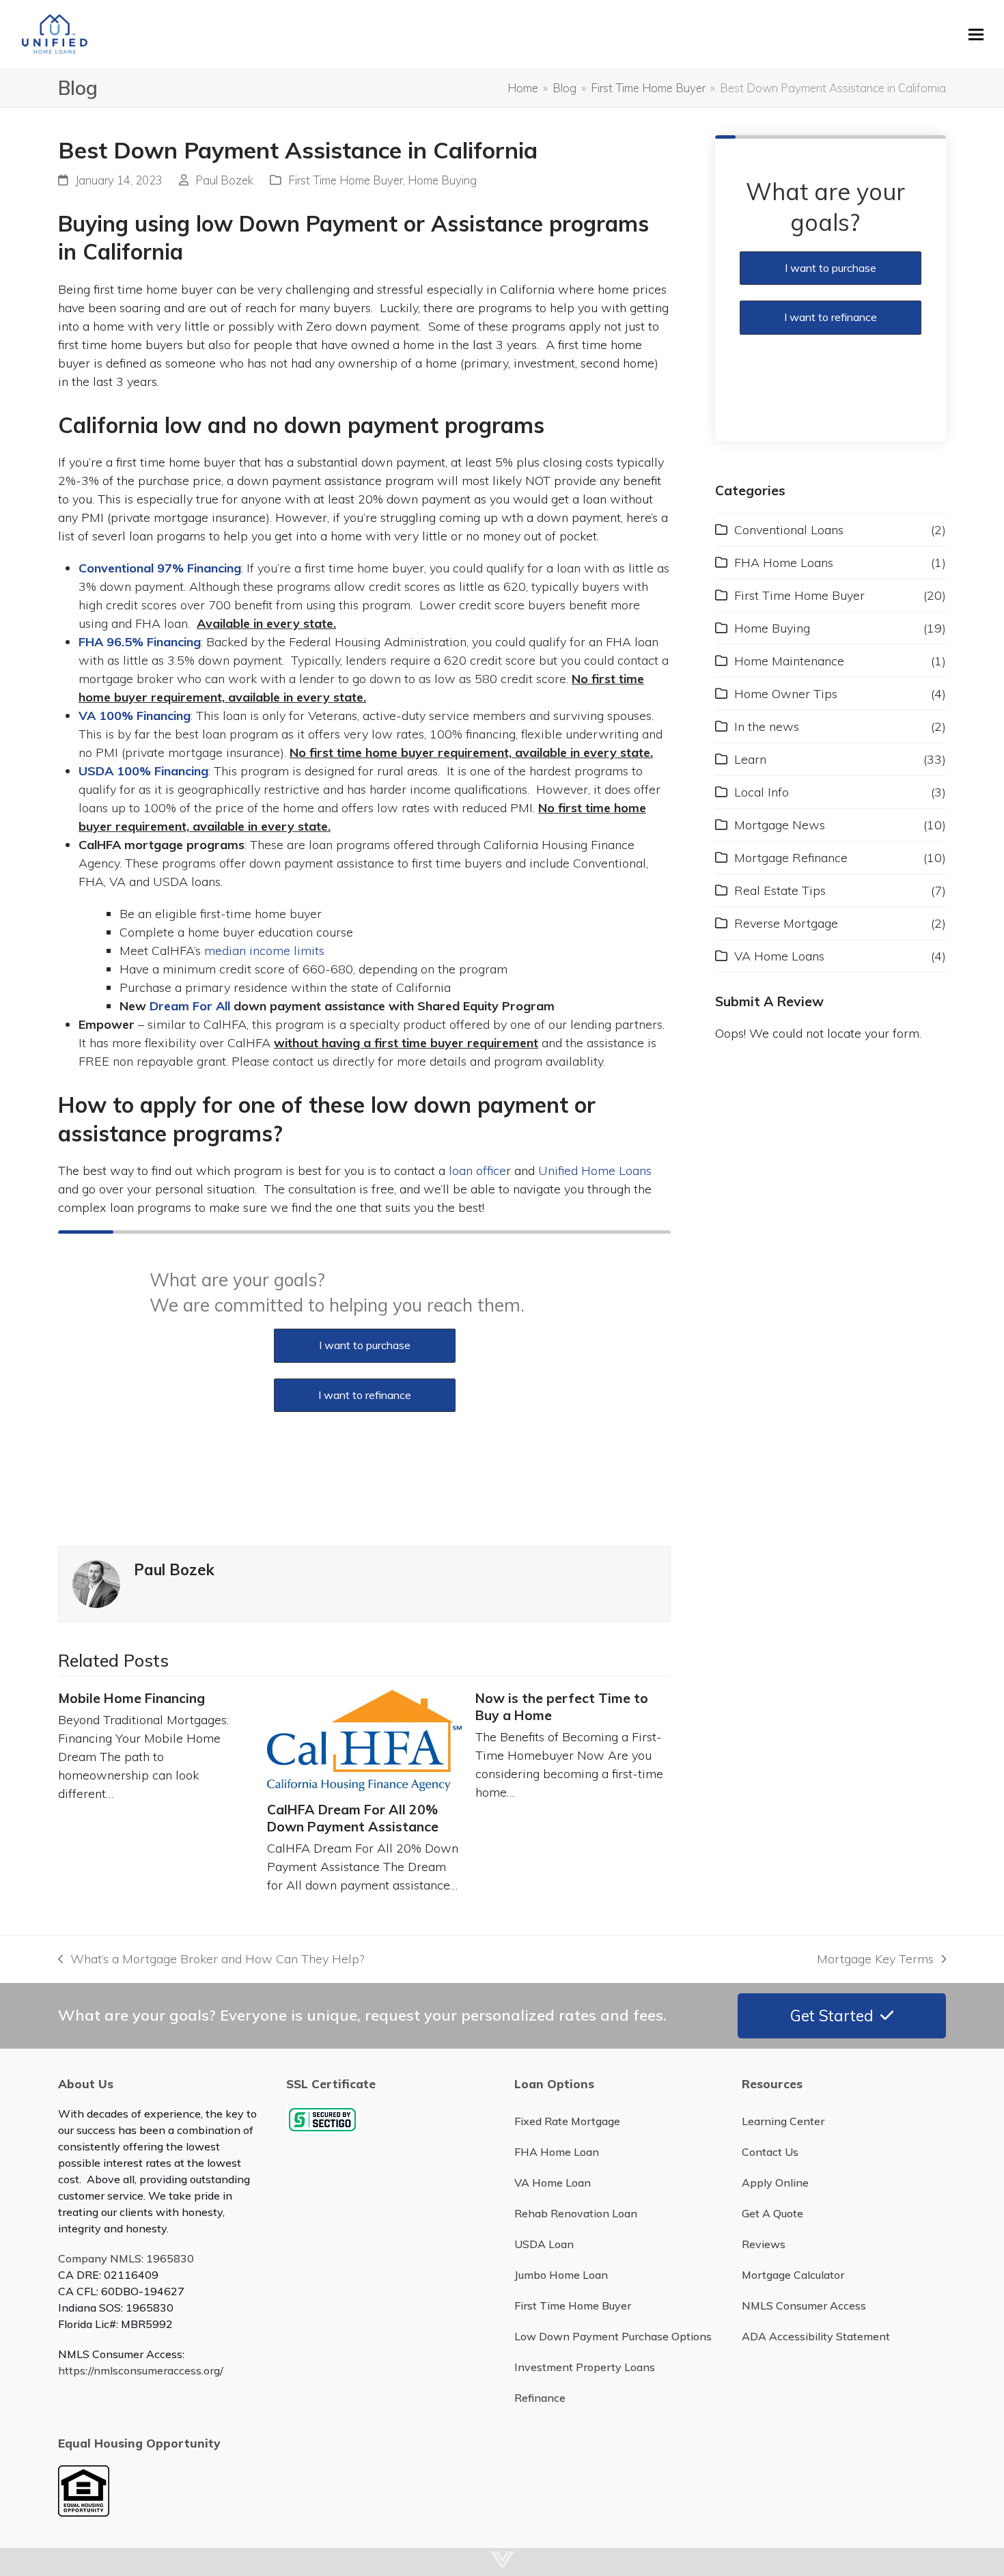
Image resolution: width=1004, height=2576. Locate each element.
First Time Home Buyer (346, 180)
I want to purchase (365, 1345)
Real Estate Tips (780, 890)
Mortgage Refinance (791, 858)
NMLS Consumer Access (804, 2305)
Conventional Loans (789, 530)
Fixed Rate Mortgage (567, 2121)
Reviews (764, 2244)
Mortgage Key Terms (875, 1959)
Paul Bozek (224, 180)
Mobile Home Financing (131, 1698)
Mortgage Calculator (793, 2275)
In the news (767, 726)
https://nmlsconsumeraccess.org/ (141, 2370)
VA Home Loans (779, 956)
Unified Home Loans (595, 1171)
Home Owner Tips (786, 694)
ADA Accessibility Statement (816, 2336)
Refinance (540, 2398)
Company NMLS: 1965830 (126, 2258)
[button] (976, 34)
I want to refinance (365, 1395)
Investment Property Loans (585, 2367)
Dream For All (190, 1006)
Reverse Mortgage (786, 923)
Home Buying (442, 180)
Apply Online (775, 2183)
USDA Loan (544, 2244)
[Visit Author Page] (96, 1583)
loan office (477, 1171)
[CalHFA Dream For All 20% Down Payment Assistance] (365, 1741)
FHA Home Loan (557, 2152)
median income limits (264, 951)
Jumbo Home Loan (561, 2275)
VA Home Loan (553, 2183)
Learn (750, 759)
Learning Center (783, 2121)
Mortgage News (780, 825)
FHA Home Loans (784, 563)
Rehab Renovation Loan (576, 2213)
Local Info (762, 792)
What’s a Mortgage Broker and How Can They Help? (211, 1959)
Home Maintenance (789, 661)
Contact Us (770, 2152)
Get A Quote (772, 2213)
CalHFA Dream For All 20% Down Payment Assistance (353, 1818)
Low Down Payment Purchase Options (613, 2336)
